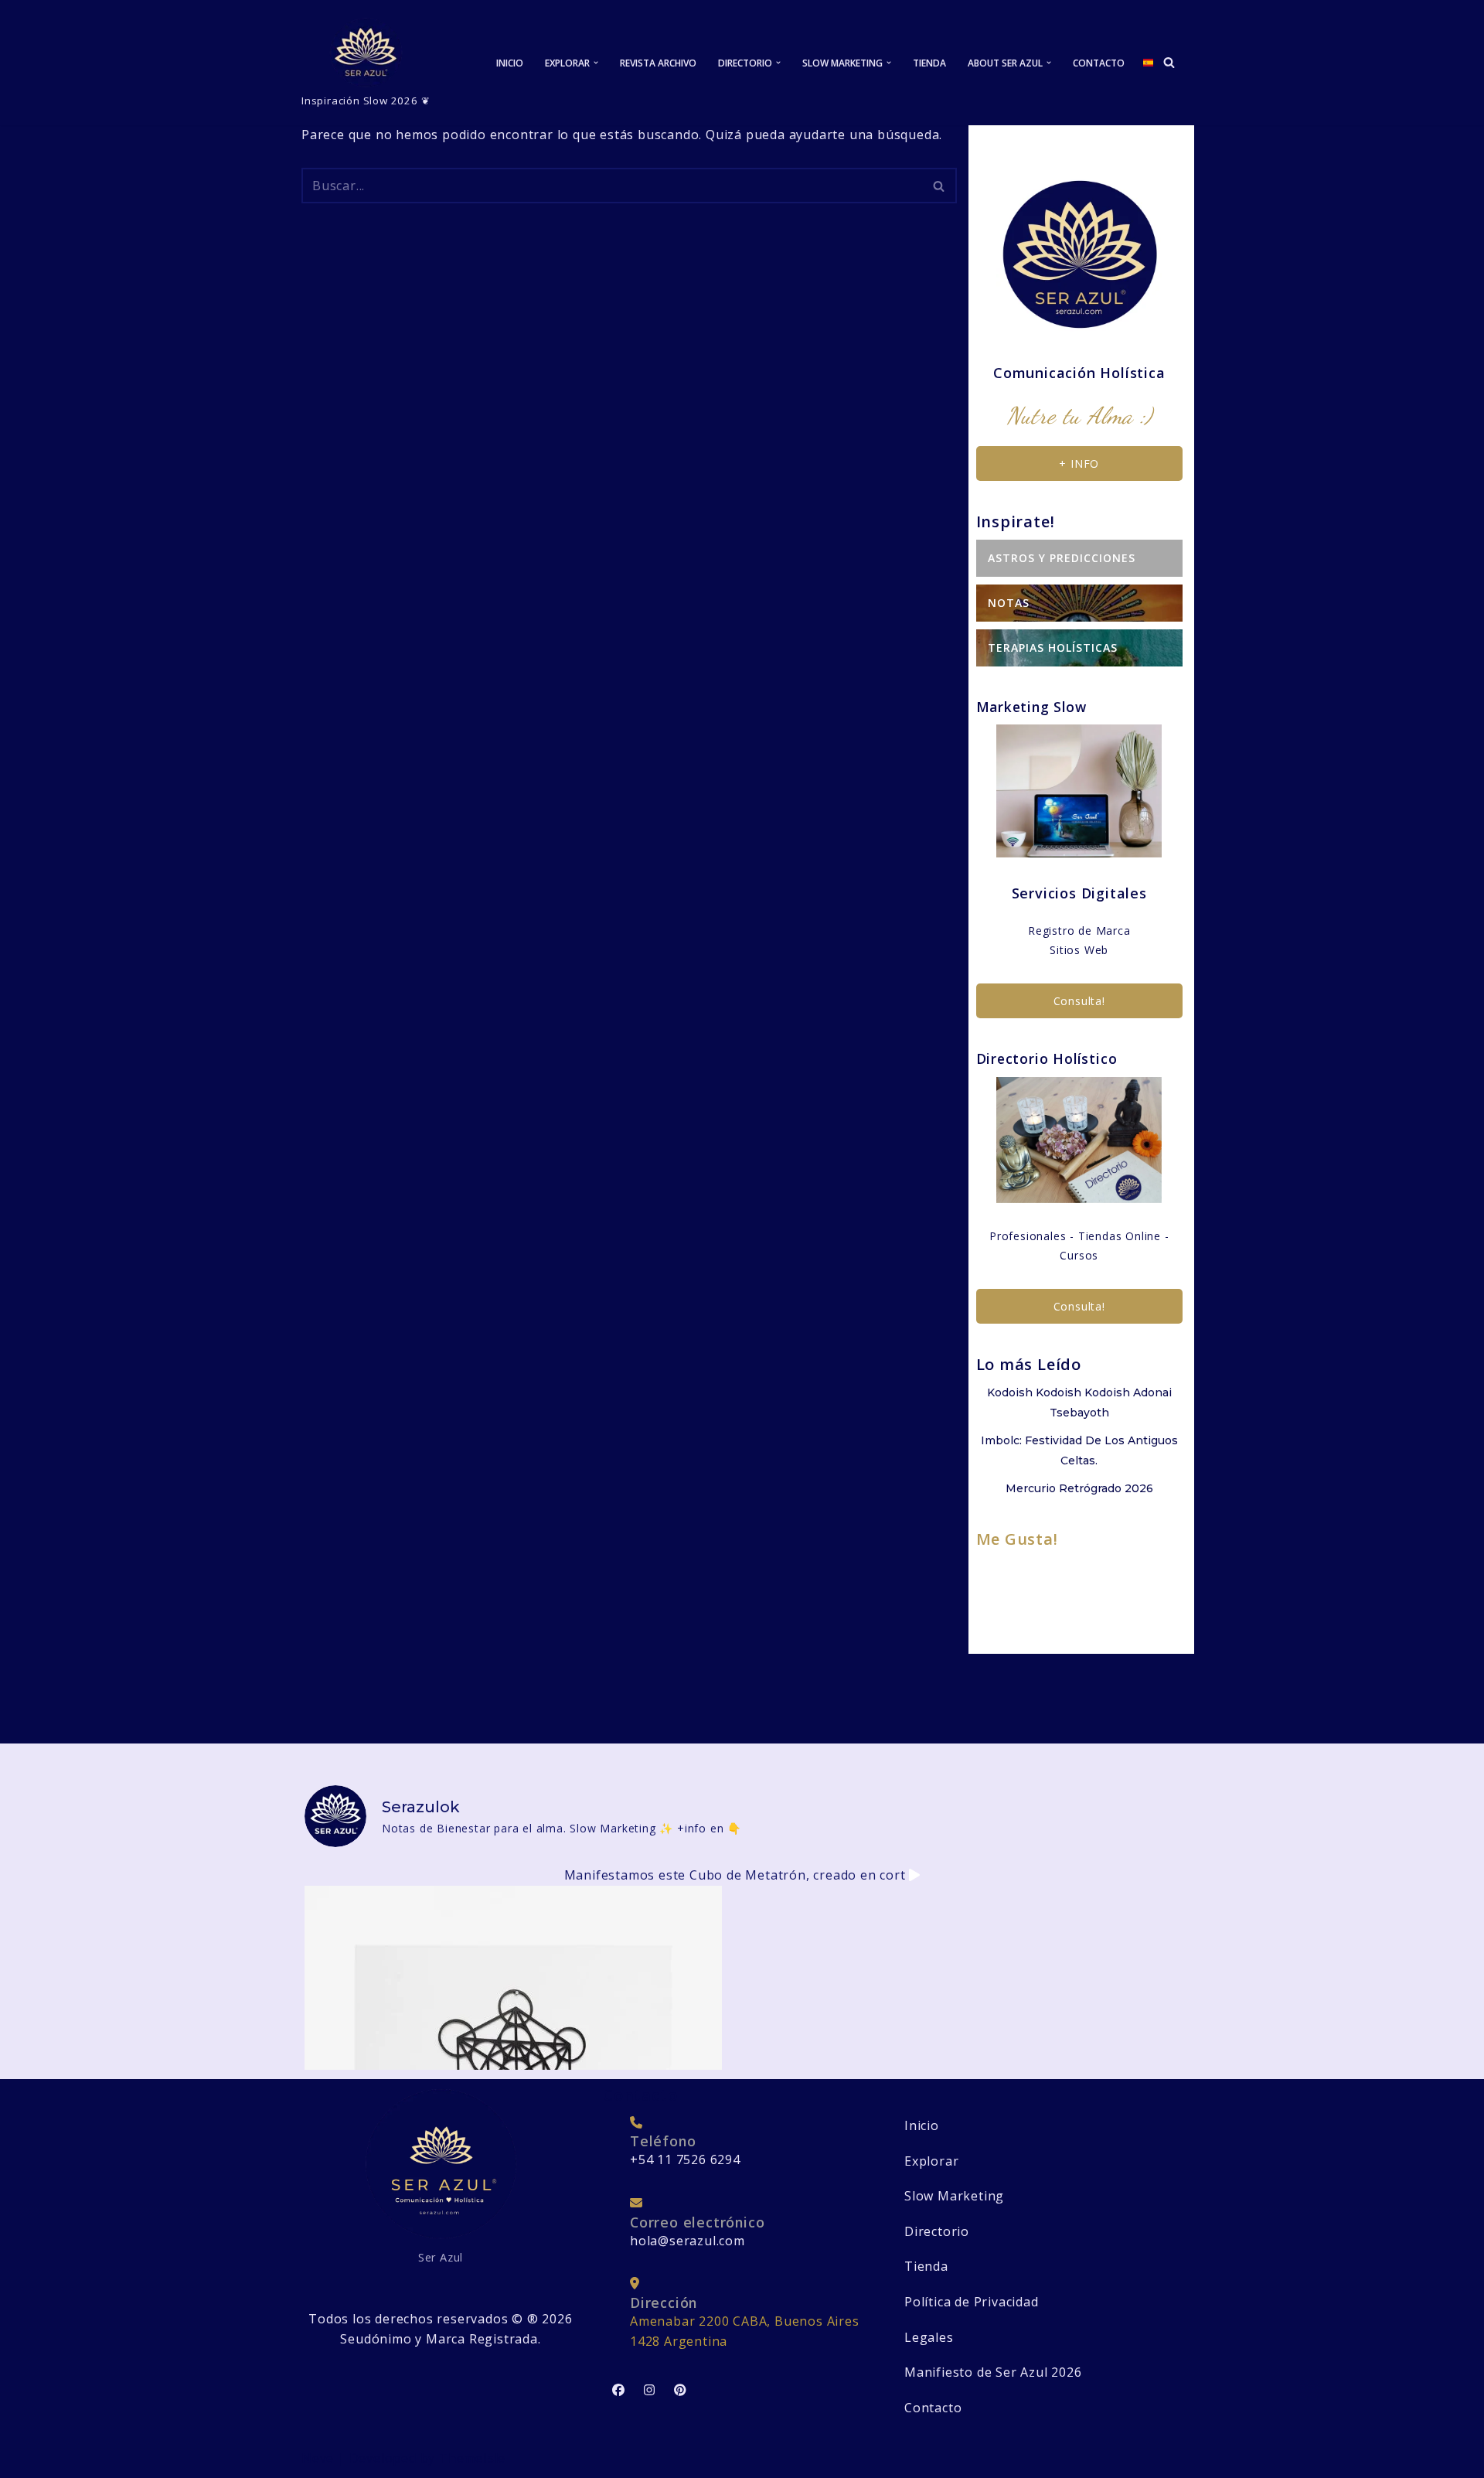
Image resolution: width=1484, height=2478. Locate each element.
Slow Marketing (954, 2196)
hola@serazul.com (688, 2241)
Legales (929, 2337)
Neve (318, 2458)
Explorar (931, 2161)
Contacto (1099, 63)
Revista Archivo (658, 63)
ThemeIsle (472, 2458)
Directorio (937, 2231)
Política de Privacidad (972, 2302)
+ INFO (1079, 464)
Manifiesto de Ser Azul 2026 (993, 2372)
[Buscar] (1169, 62)
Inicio (510, 63)
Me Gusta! (1017, 1539)
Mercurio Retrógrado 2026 (1079, 1488)
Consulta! (1079, 1001)
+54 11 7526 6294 (685, 2159)
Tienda (929, 63)
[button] (596, 63)
